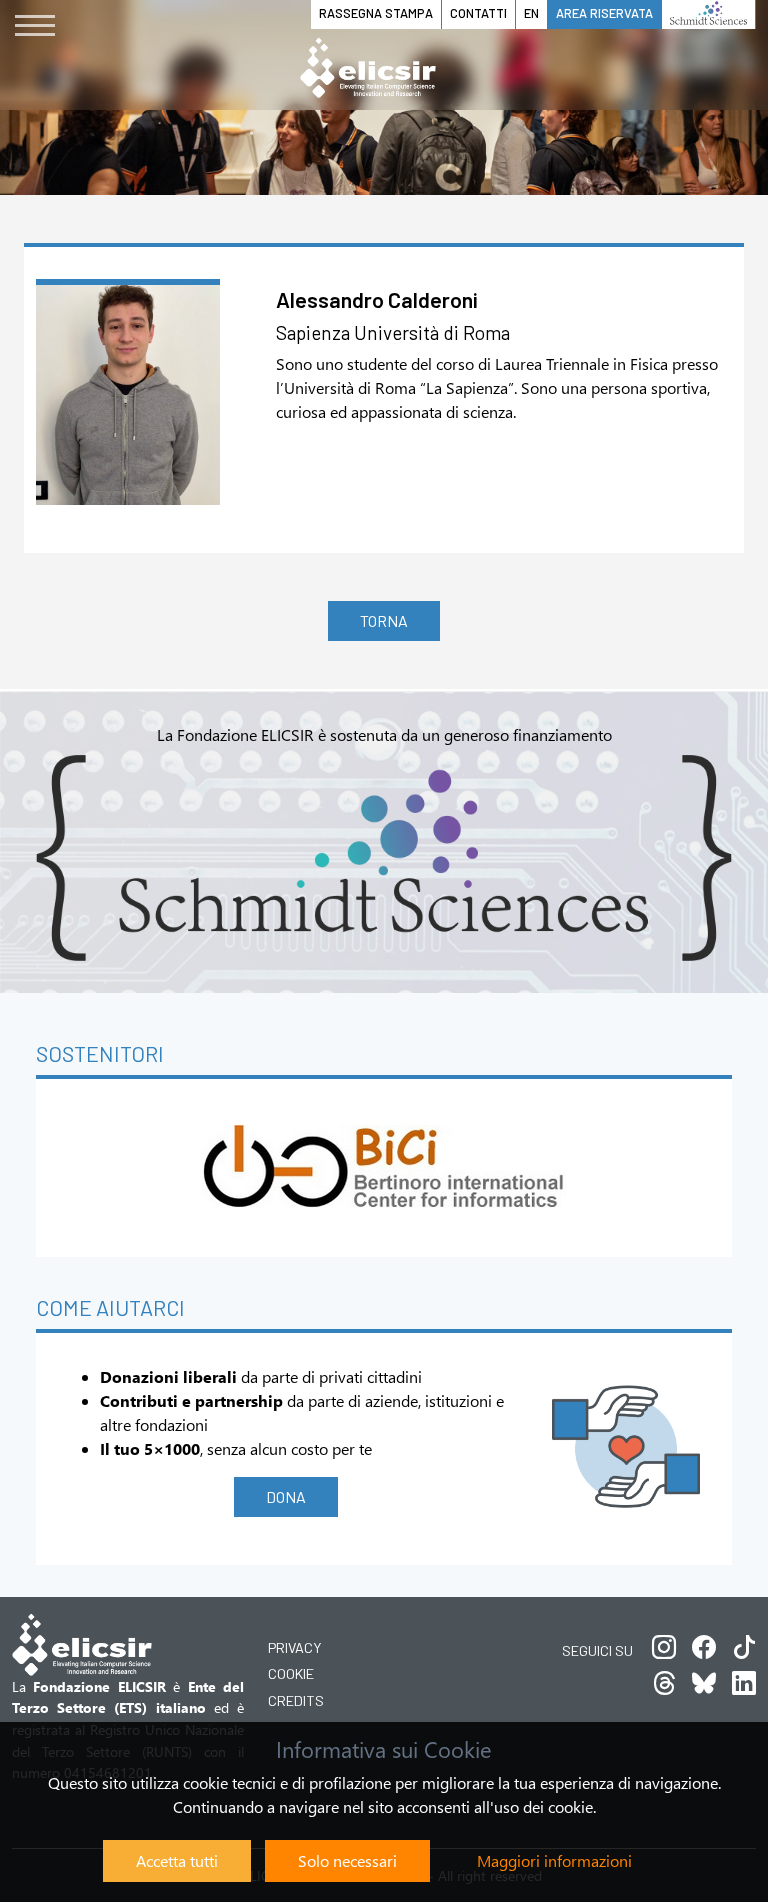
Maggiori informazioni (554, 1860)
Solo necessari (347, 1860)
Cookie (291, 1673)
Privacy (294, 1647)
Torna (384, 620)
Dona (286, 1496)
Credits (296, 1700)
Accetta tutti (177, 1860)
